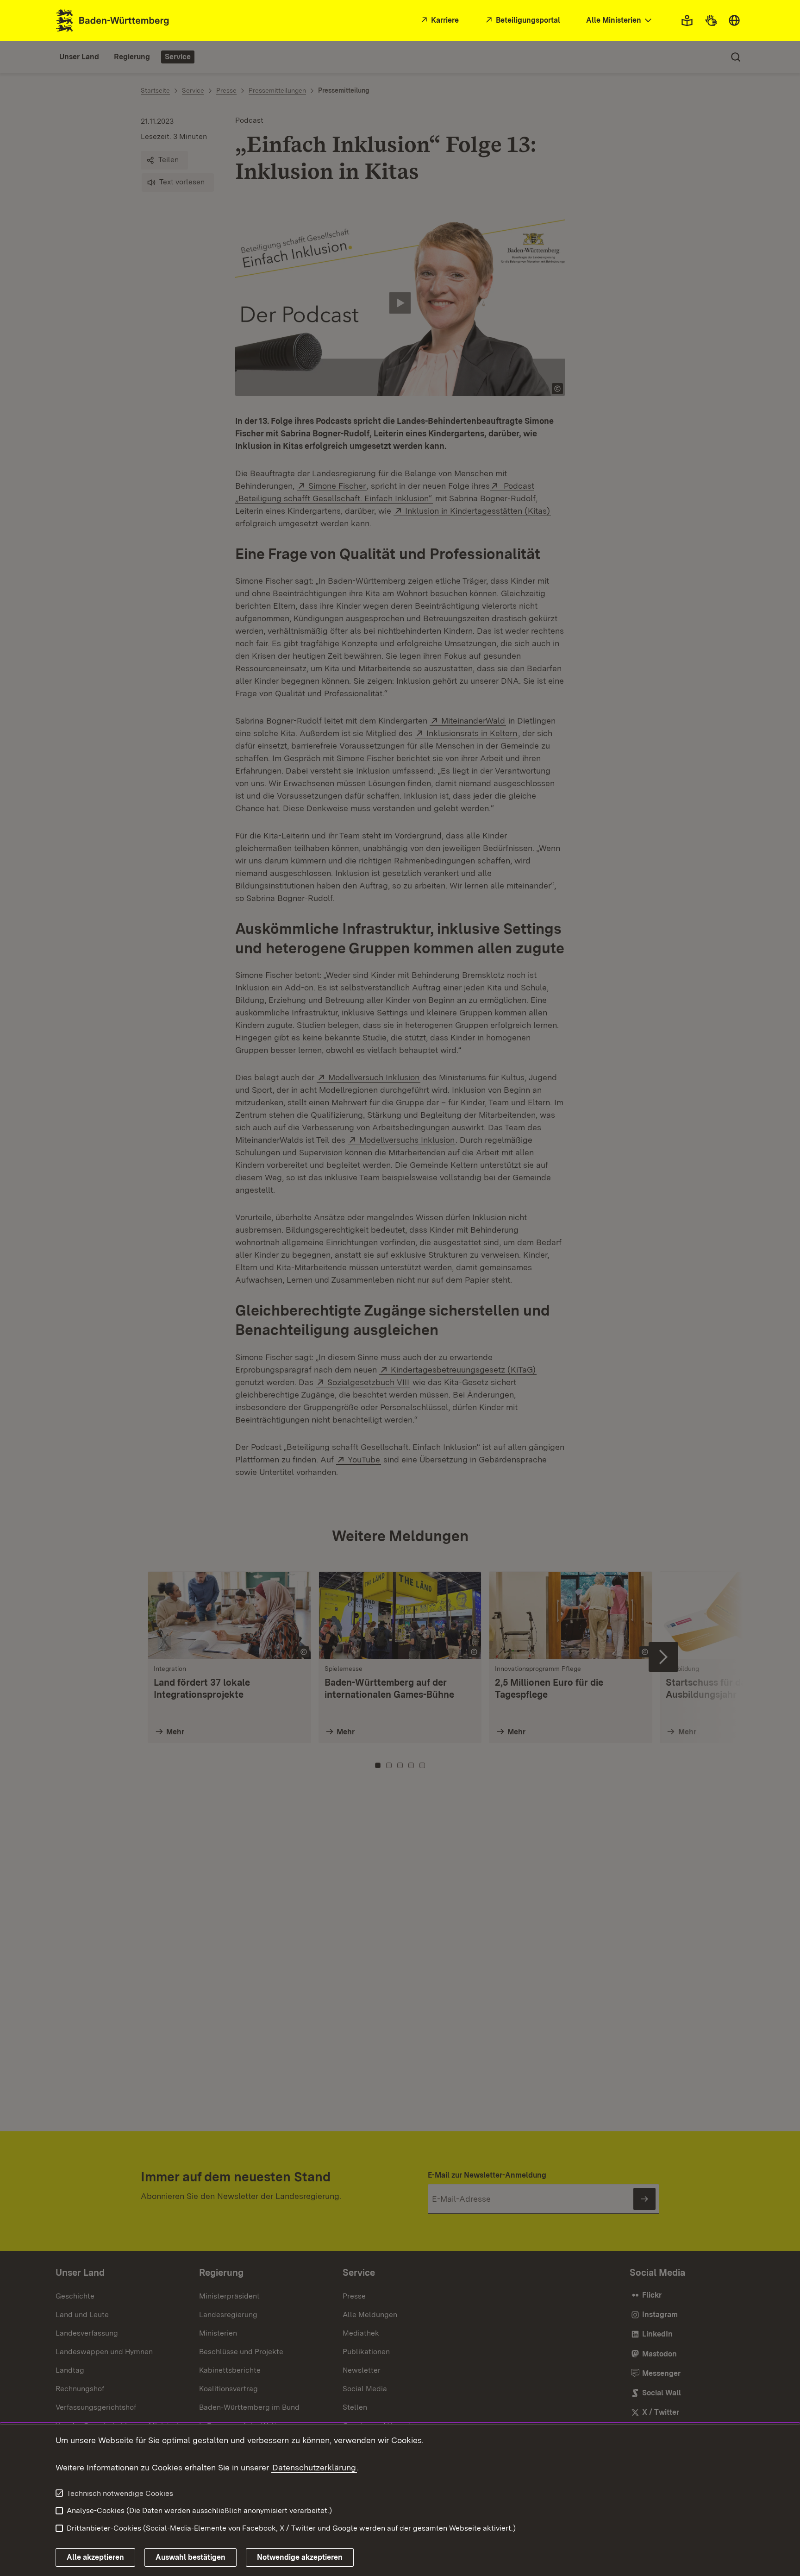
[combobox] (620, 21)
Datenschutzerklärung (314, 2467)
